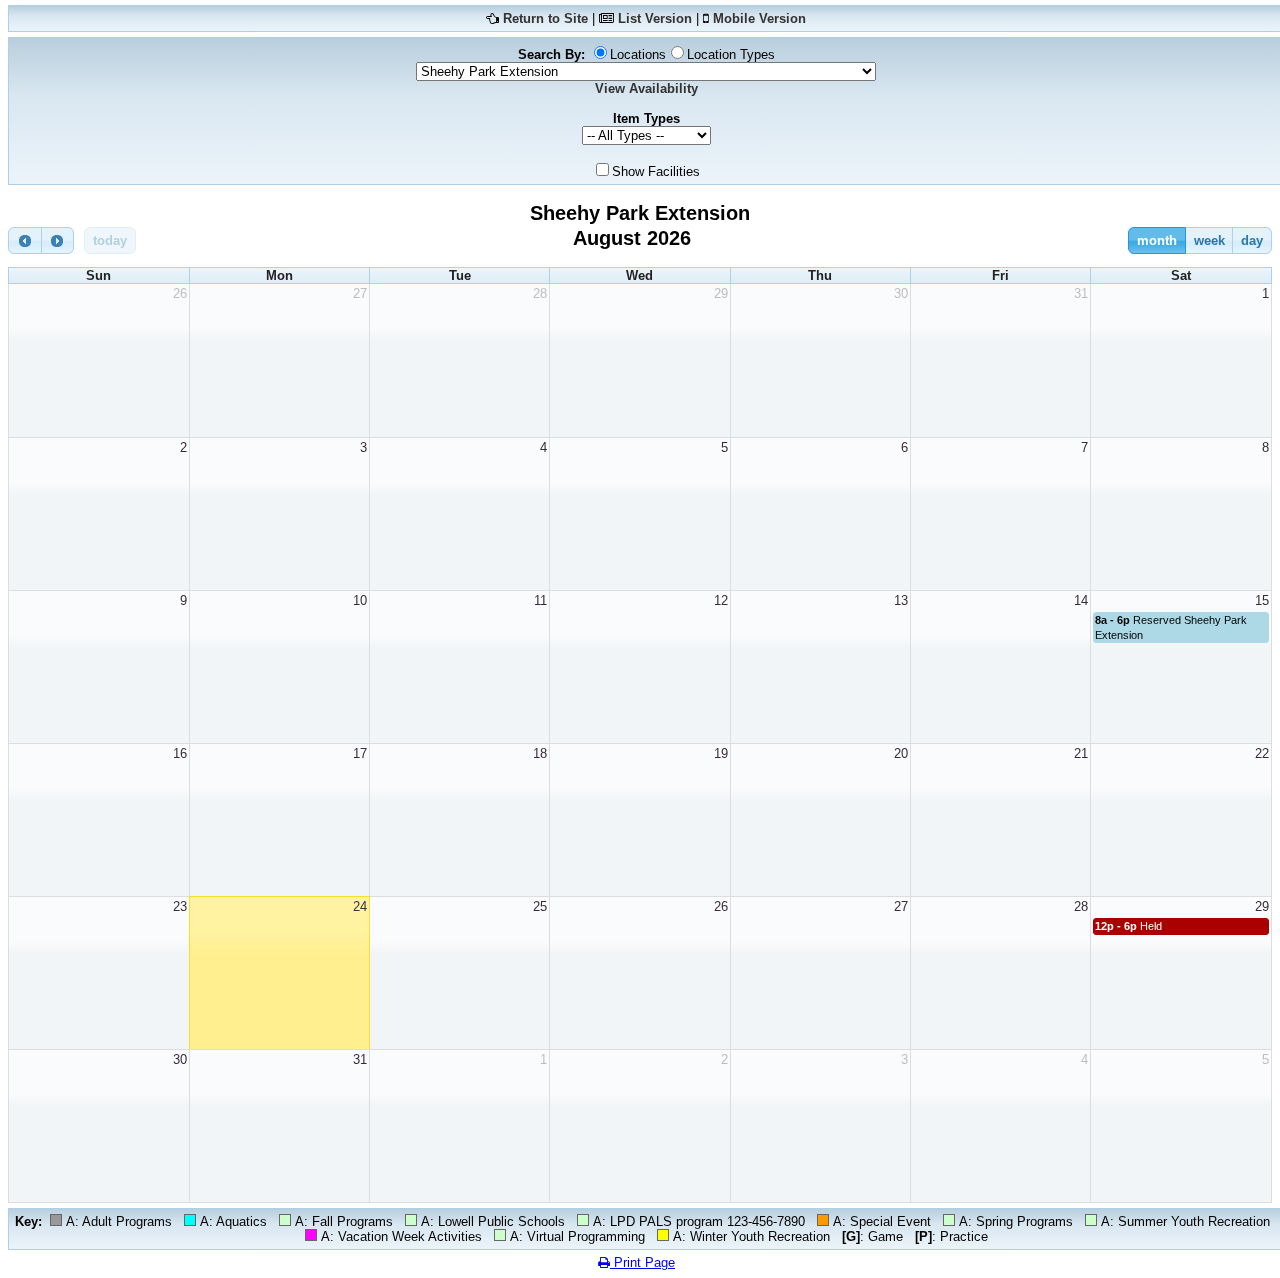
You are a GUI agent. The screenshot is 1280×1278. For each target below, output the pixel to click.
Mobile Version (759, 18)
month (1157, 240)
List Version (655, 18)
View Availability (646, 88)
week (1209, 240)
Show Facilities (656, 171)
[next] (58, 240)
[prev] (25, 240)
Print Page (642, 1262)
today (110, 240)
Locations (638, 54)
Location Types (731, 54)
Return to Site (545, 18)
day (1252, 240)
